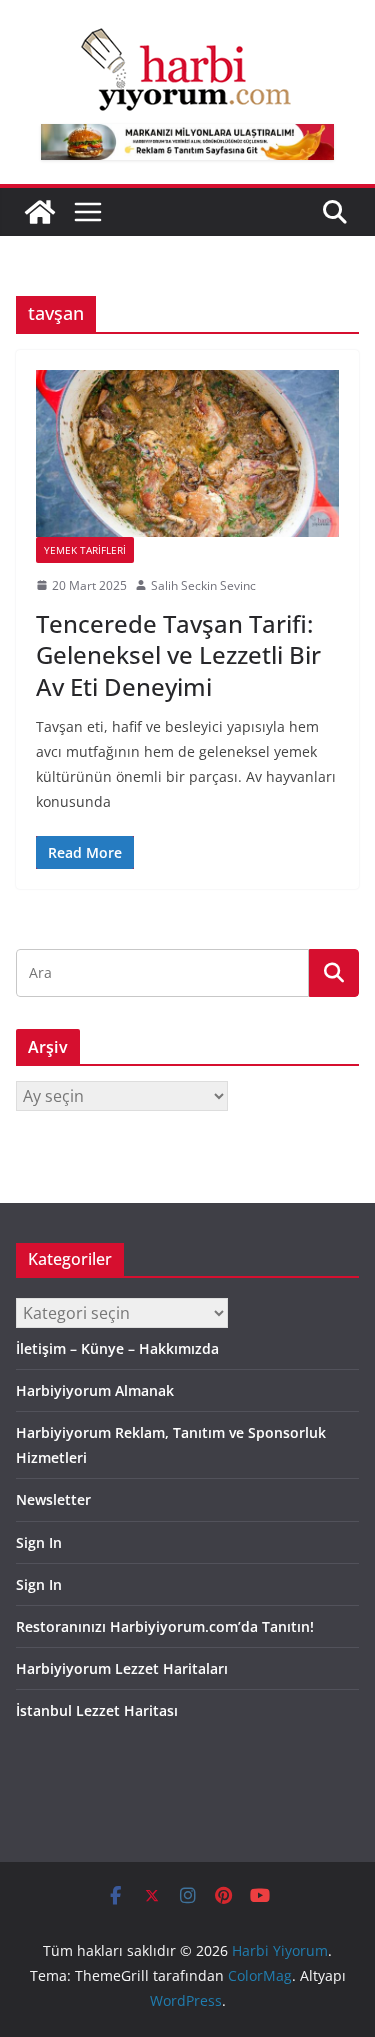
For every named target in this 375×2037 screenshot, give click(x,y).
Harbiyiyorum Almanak (95, 1390)
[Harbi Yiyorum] (40, 212)
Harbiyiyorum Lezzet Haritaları (122, 1668)
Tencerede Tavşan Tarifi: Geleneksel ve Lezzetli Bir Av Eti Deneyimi (178, 654)
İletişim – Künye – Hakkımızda (117, 1348)
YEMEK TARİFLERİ (85, 550)
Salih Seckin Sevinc (203, 585)
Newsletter (53, 1499)
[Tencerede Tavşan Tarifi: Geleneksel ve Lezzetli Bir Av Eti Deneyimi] (187, 453)
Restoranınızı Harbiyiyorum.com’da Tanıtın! (165, 1626)
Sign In (39, 1542)
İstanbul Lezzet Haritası (97, 1710)
